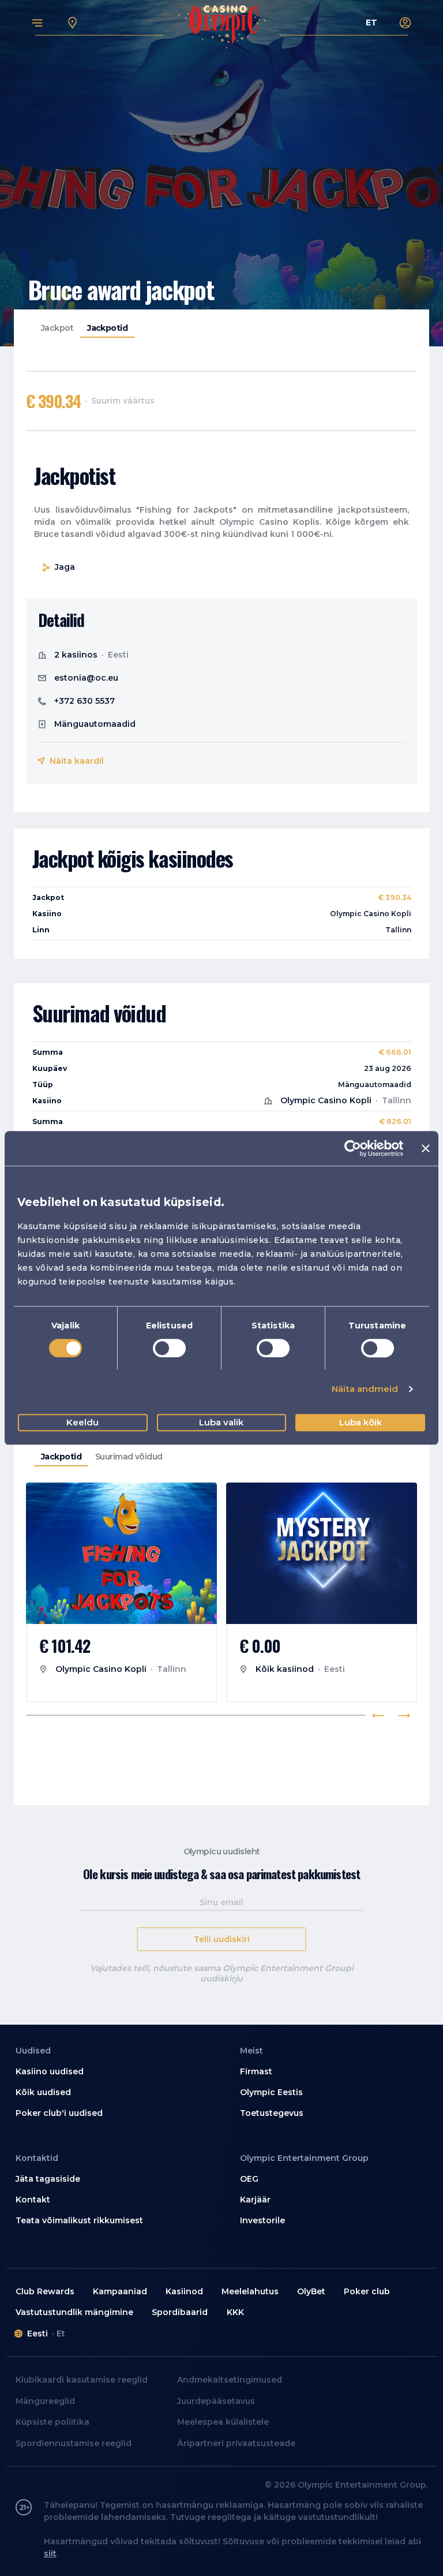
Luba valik (221, 1422)
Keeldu (82, 1422)
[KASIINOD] (73, 23)
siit (50, 2553)
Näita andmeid (365, 1389)
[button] (110, 2072)
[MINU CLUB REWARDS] (406, 23)
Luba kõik (361, 1422)
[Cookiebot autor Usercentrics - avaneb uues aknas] (353, 1148)
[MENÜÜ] (37, 23)
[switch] (169, 1348)
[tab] (57, 328)
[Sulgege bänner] (426, 1148)
